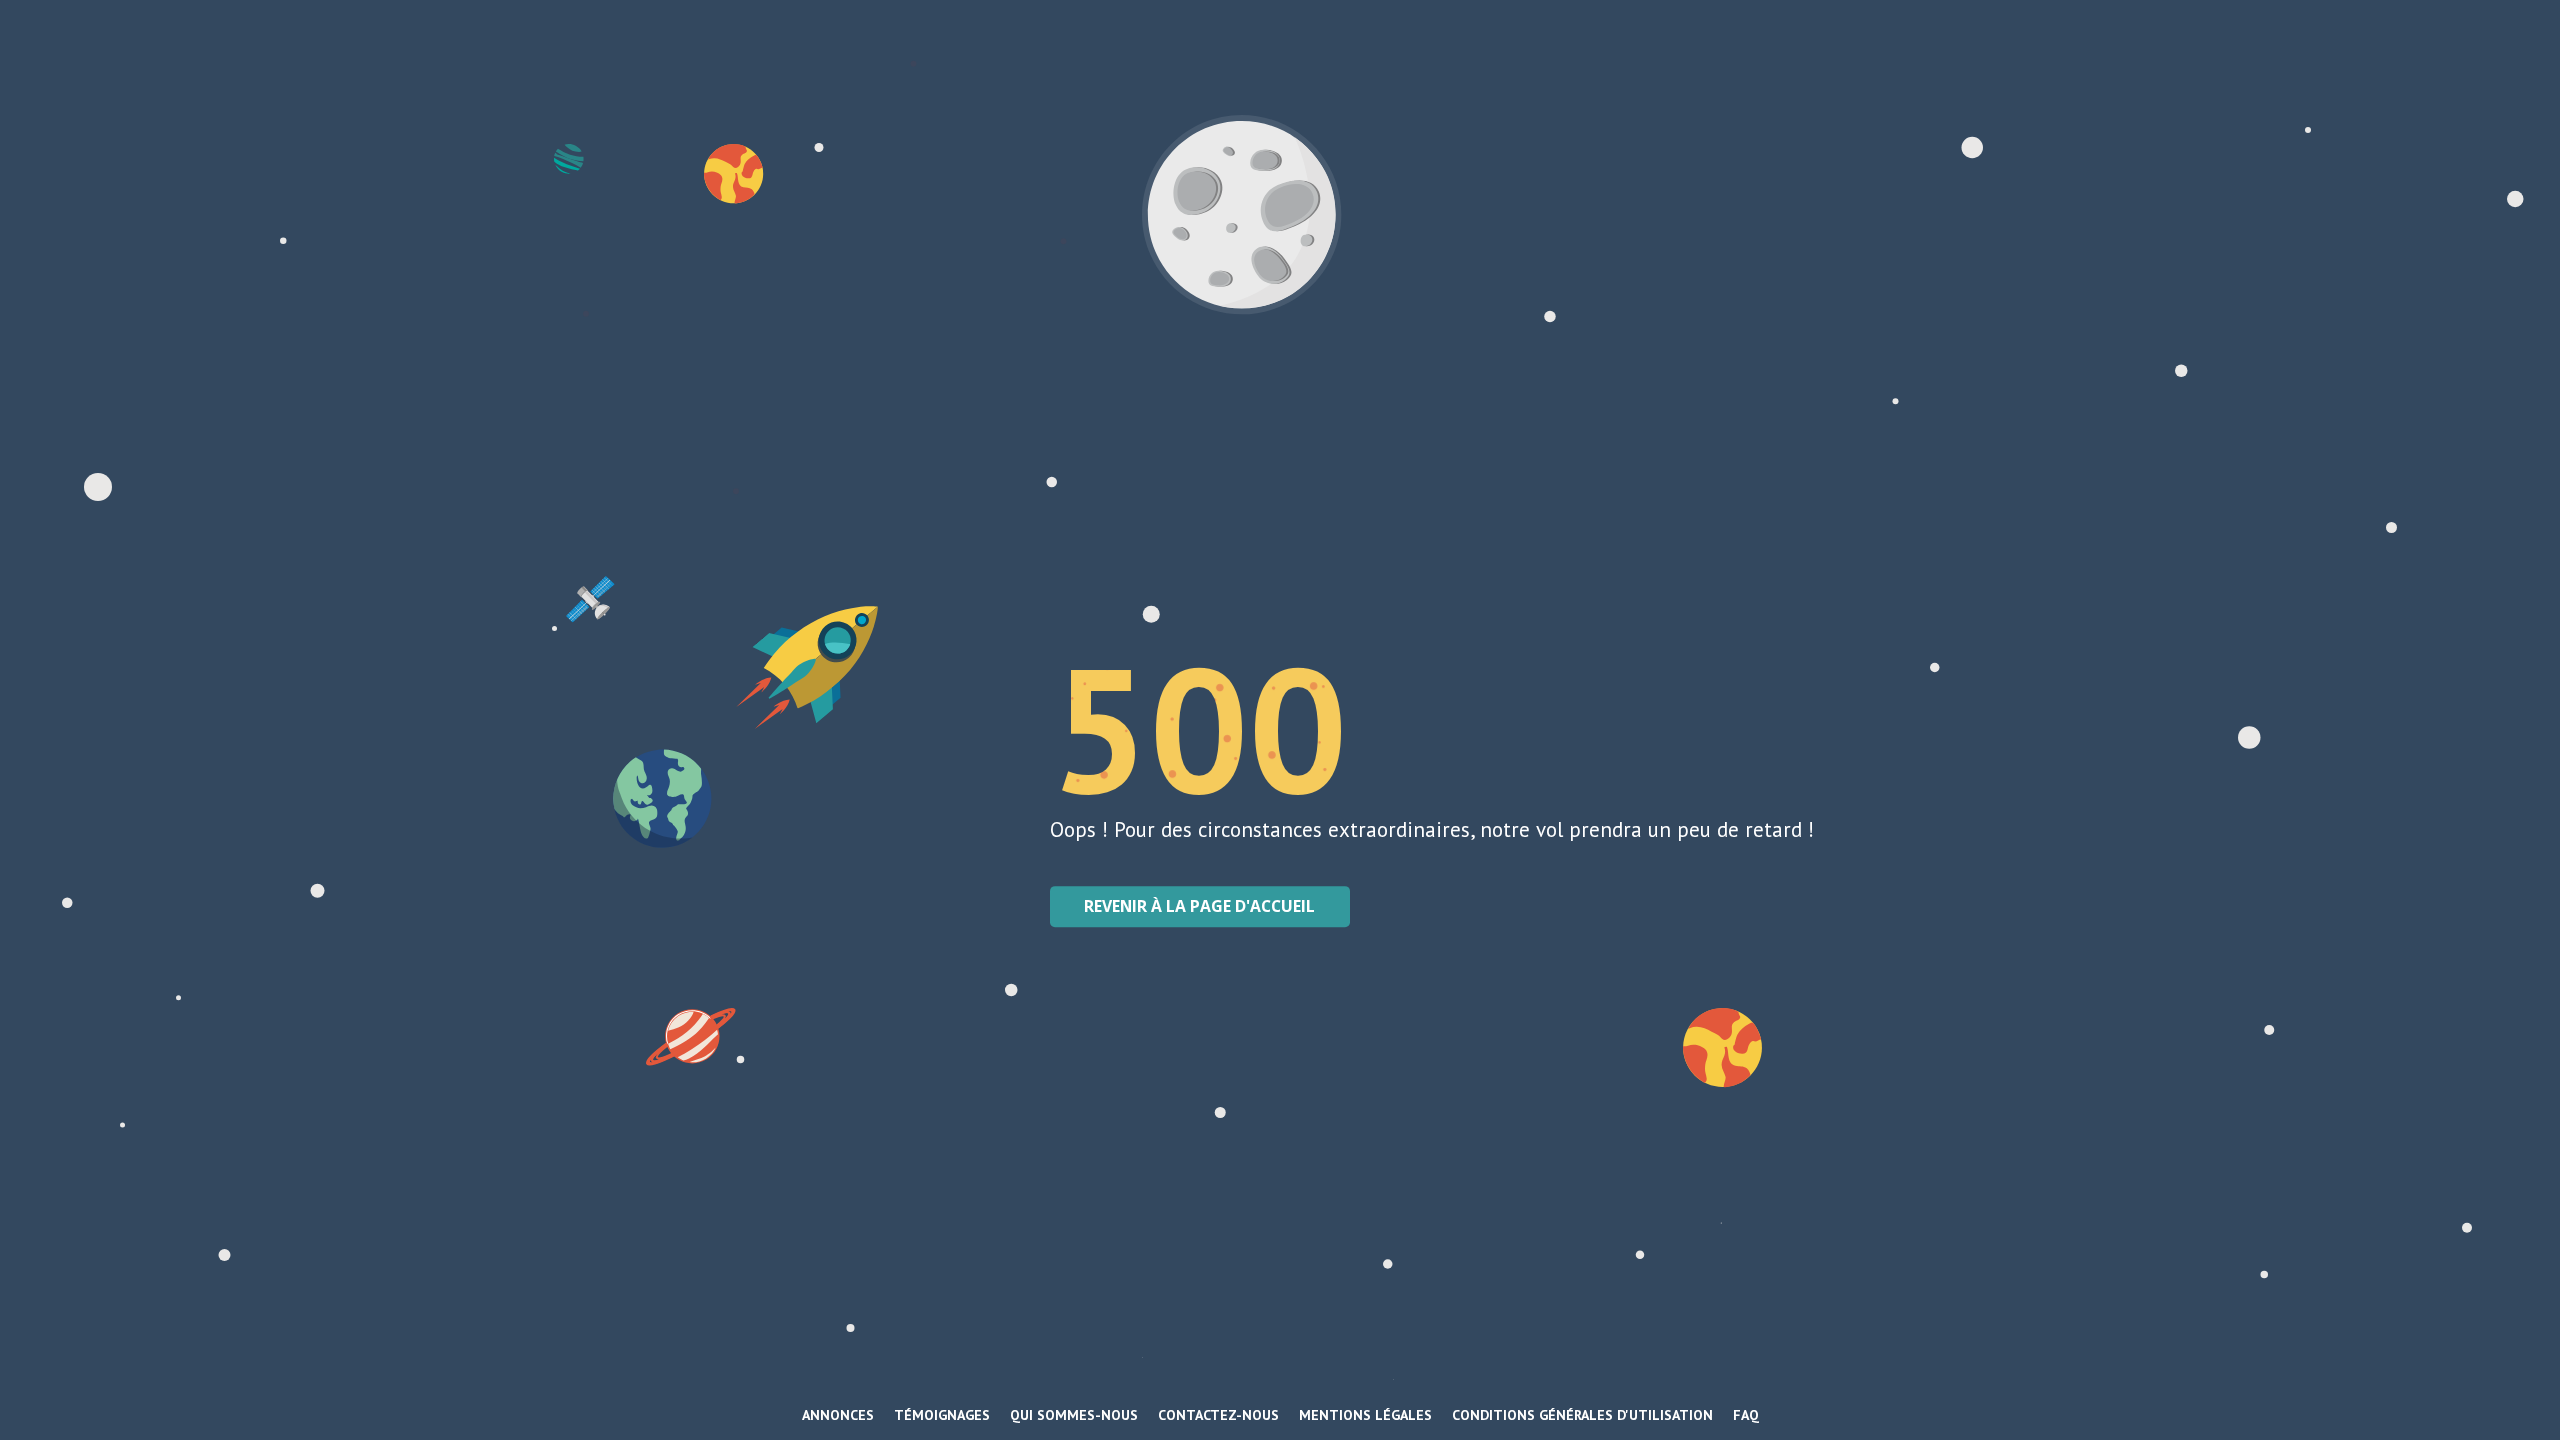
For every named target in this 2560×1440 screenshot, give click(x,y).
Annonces (838, 1415)
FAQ (1746, 1415)
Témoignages (942, 1415)
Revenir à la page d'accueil (1199, 906)
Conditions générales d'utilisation (1582, 1415)
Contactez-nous (1218, 1415)
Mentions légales (1365, 1415)
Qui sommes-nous (1074, 1415)
